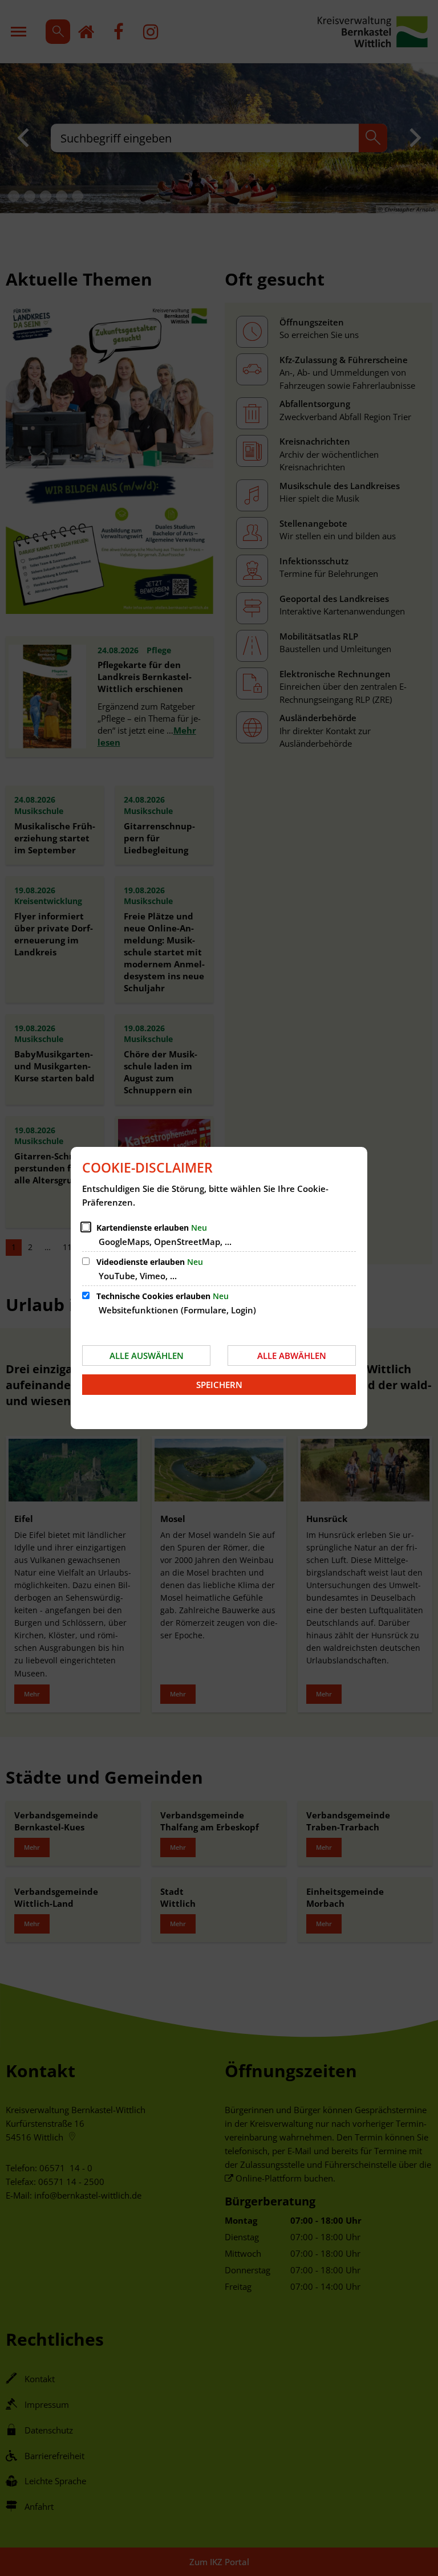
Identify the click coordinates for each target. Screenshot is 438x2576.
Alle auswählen (147, 1356)
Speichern (219, 1385)
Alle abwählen (292, 1356)
